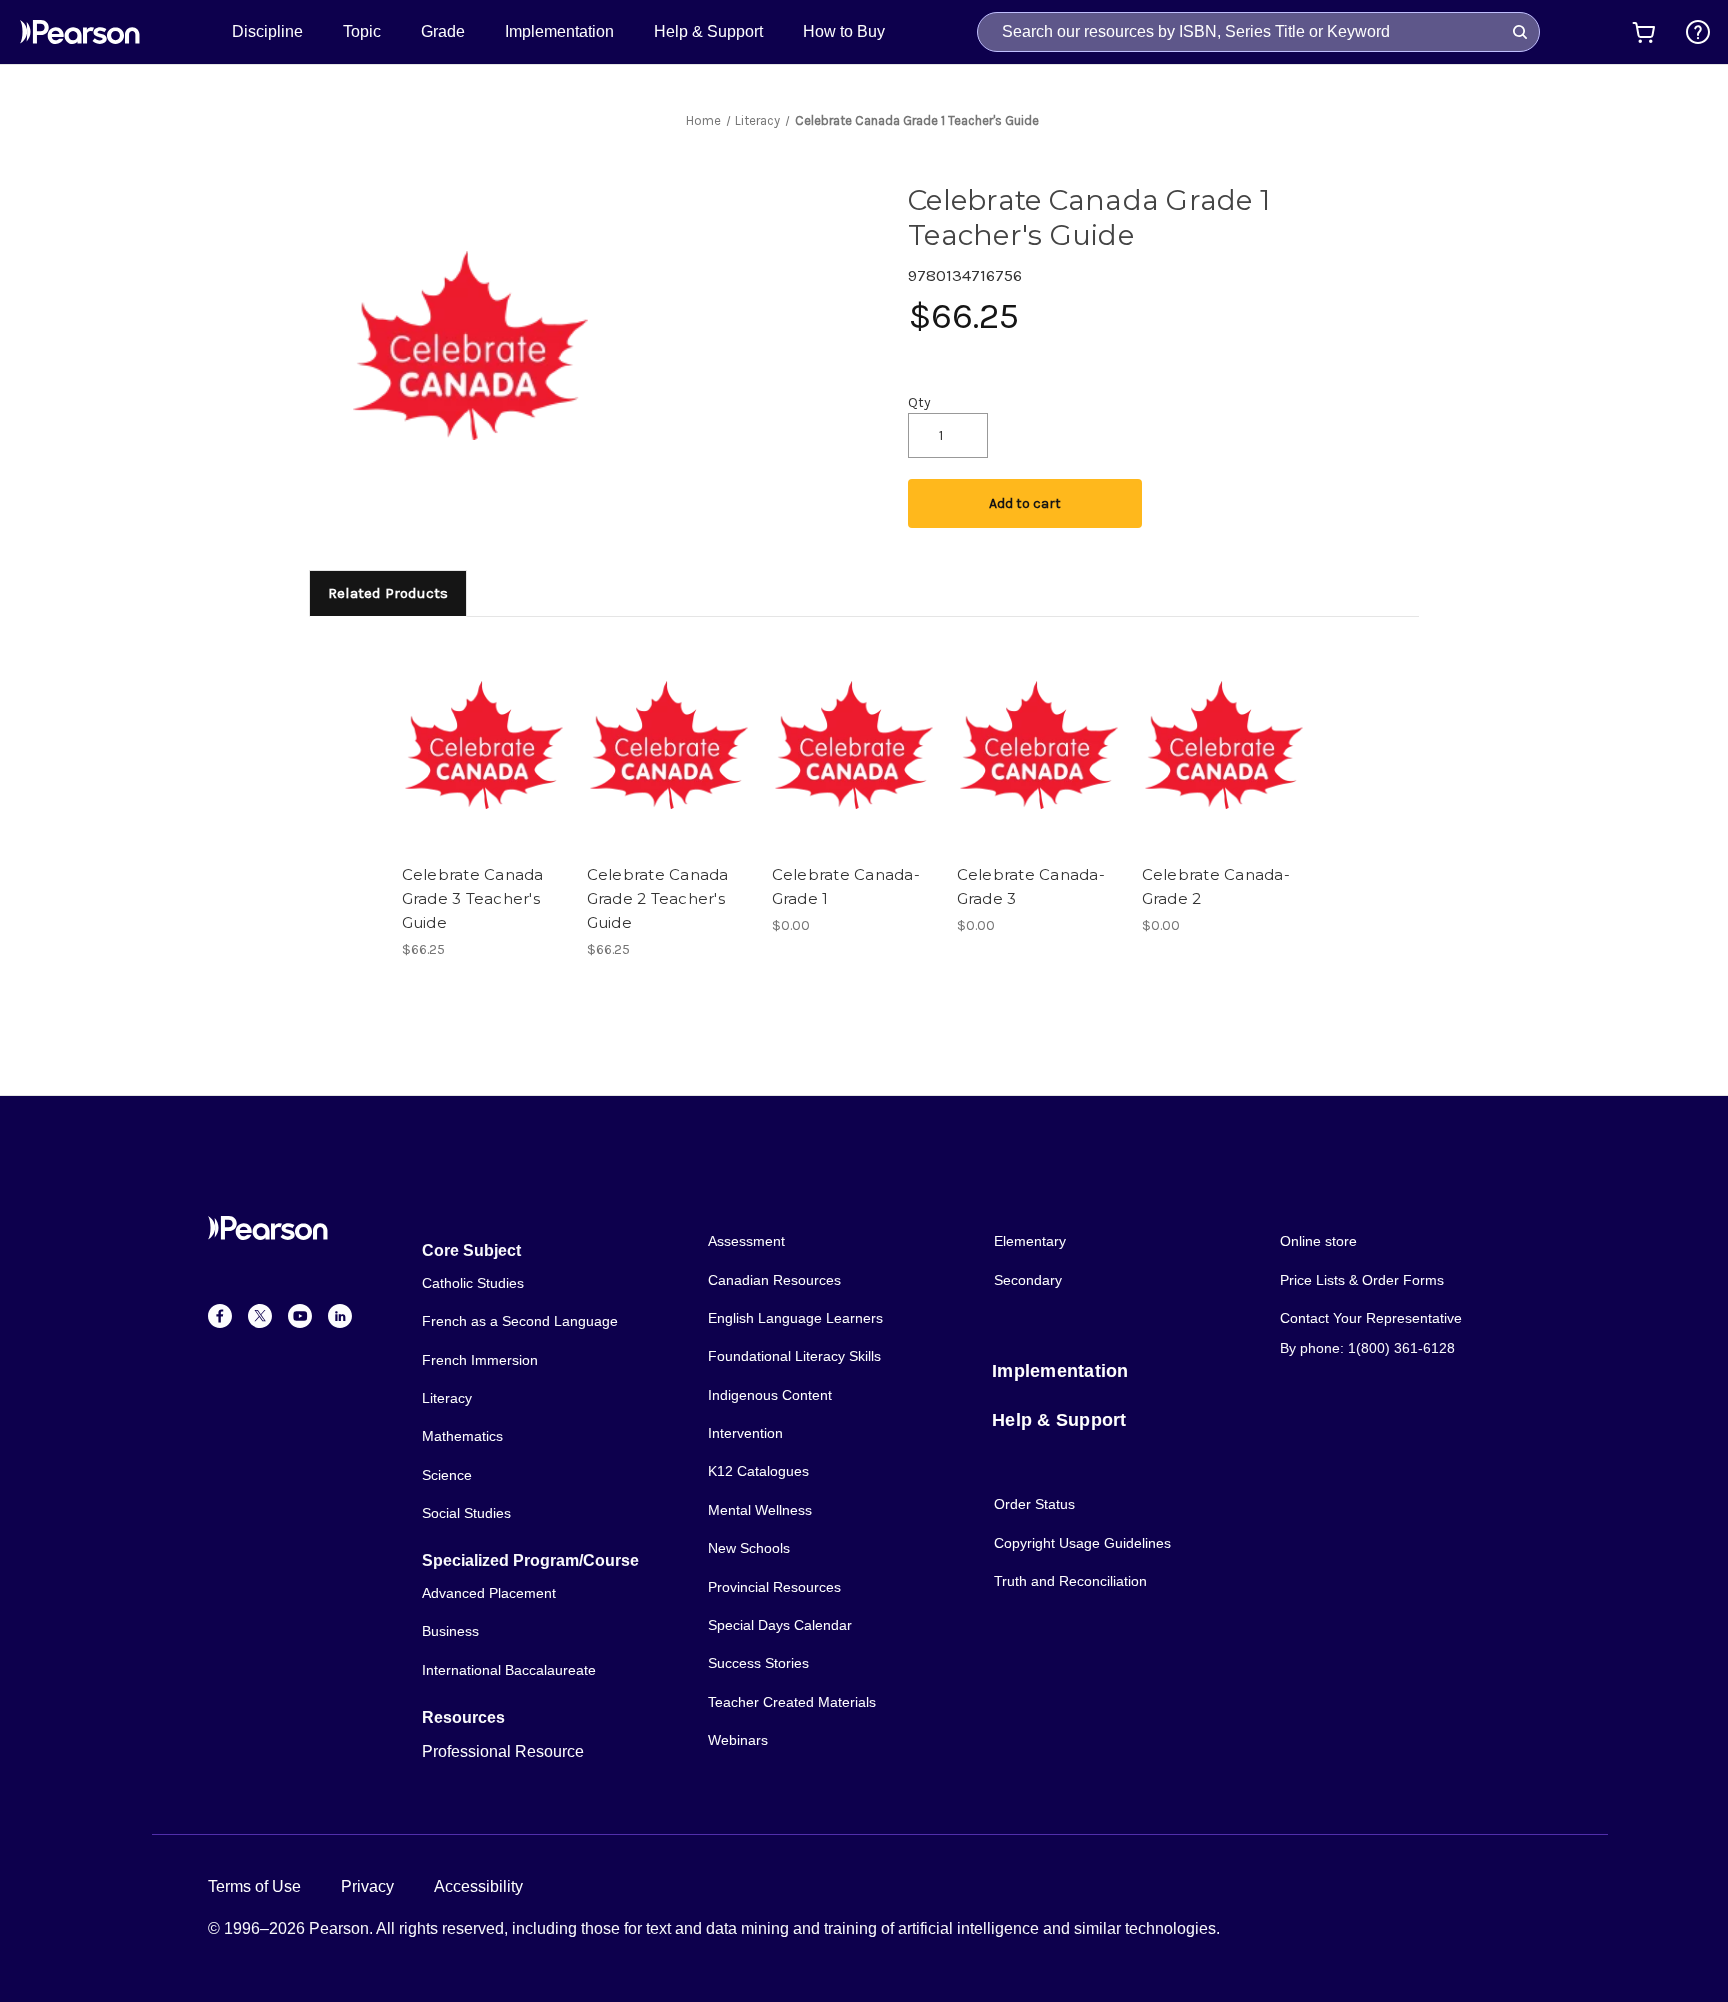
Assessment (746, 1241)
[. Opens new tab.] (1698, 32)
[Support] (1698, 32)
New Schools (749, 1548)
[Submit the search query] (1520, 32)
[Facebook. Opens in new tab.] (220, 1316)
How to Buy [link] (844, 31)
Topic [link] (362, 31)
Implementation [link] (559, 31)
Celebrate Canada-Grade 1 (846, 886)
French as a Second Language (520, 1321)
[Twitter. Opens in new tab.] (260, 1316)
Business (450, 1631)
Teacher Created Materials (792, 1702)
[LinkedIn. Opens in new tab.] (340, 1316)
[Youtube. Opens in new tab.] (300, 1316)
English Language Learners (795, 1318)
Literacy (447, 1398)
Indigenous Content (770, 1395)
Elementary (1030, 1241)
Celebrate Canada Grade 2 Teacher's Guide (658, 898)
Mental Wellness (760, 1510)
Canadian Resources (774, 1280)
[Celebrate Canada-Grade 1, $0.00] (854, 745)
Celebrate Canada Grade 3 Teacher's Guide (473, 898)
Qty (919, 402)
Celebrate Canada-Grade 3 (1031, 886)
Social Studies (466, 1513)
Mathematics (462, 1436)
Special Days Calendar (780, 1625)
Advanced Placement (489, 1593)
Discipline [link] (267, 31)
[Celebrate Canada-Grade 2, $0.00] (1224, 745)
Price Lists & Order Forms (1362, 1280)
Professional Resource (503, 1751)
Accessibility (478, 1886)
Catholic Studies (473, 1283)
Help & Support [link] (708, 31)
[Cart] (1644, 32)
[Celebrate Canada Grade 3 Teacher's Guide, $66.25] (484, 745)
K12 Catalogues (758, 1471)
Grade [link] (443, 31)
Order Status (1034, 1504)
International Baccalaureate (509, 1670)
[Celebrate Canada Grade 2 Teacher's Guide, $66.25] (669, 745)
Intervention (745, 1433)
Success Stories (758, 1663)
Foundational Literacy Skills (794, 1356)
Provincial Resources (774, 1587)
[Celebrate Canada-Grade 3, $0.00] (1039, 745)
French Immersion (480, 1360)
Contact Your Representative (1371, 1318)
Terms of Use (254, 1886)
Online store (1318, 1241)
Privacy (367, 1886)
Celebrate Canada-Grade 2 (1216, 886)
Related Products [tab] (388, 593)
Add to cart (1025, 503)
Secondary (1028, 1280)
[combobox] (1258, 32)
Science (447, 1475)
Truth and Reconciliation (1070, 1581)
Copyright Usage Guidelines (1082, 1543)
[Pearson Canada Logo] (80, 32)
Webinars (738, 1740)
